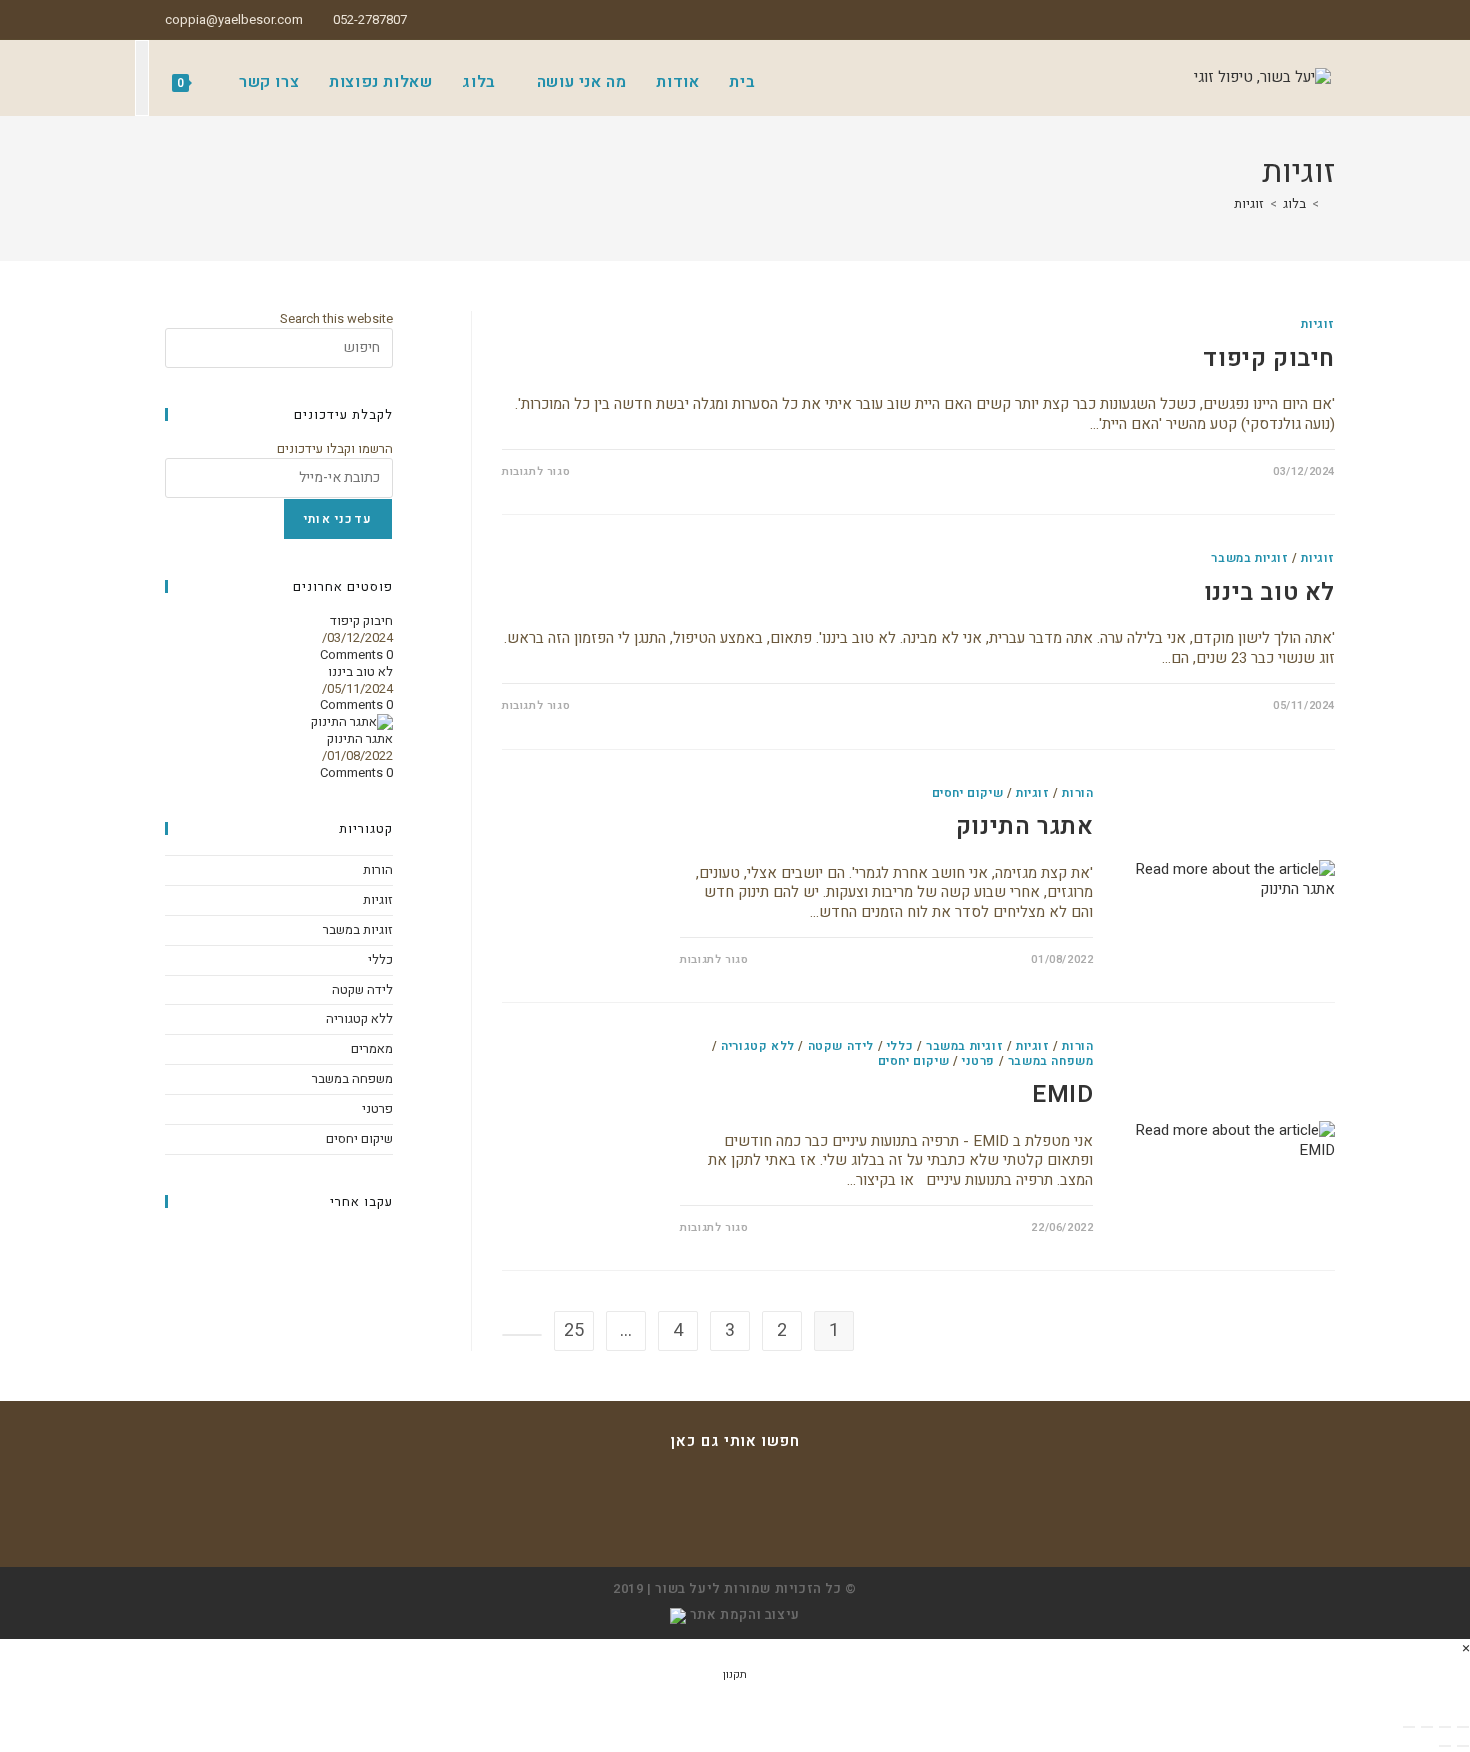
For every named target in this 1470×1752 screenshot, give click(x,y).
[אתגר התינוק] (352, 721)
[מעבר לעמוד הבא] (522, 1335)
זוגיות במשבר (1249, 558)
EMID (1062, 1094)
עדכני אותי (338, 519)
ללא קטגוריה (758, 1046)
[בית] (1330, 203)
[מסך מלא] (1445, 1727)
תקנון (735, 1674)
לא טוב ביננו (1269, 592)
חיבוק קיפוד (1269, 358)
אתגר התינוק (1025, 826)
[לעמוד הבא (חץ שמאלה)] (1445, 1746)
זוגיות (1249, 203)
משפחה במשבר (1051, 1061)
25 (574, 1330)
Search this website (336, 318)
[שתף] (1427, 1727)
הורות (1077, 793)
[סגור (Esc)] (1409, 1727)
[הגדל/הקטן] (1463, 1727)
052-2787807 (370, 19)
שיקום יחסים (968, 793)
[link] (678, 1614)
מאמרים (372, 1048)
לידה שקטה (841, 1046)
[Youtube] (735, 1524)
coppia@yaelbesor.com (234, 19)
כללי (900, 1046)
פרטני (978, 1061)
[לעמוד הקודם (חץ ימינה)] (1463, 1746)
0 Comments (356, 654)
